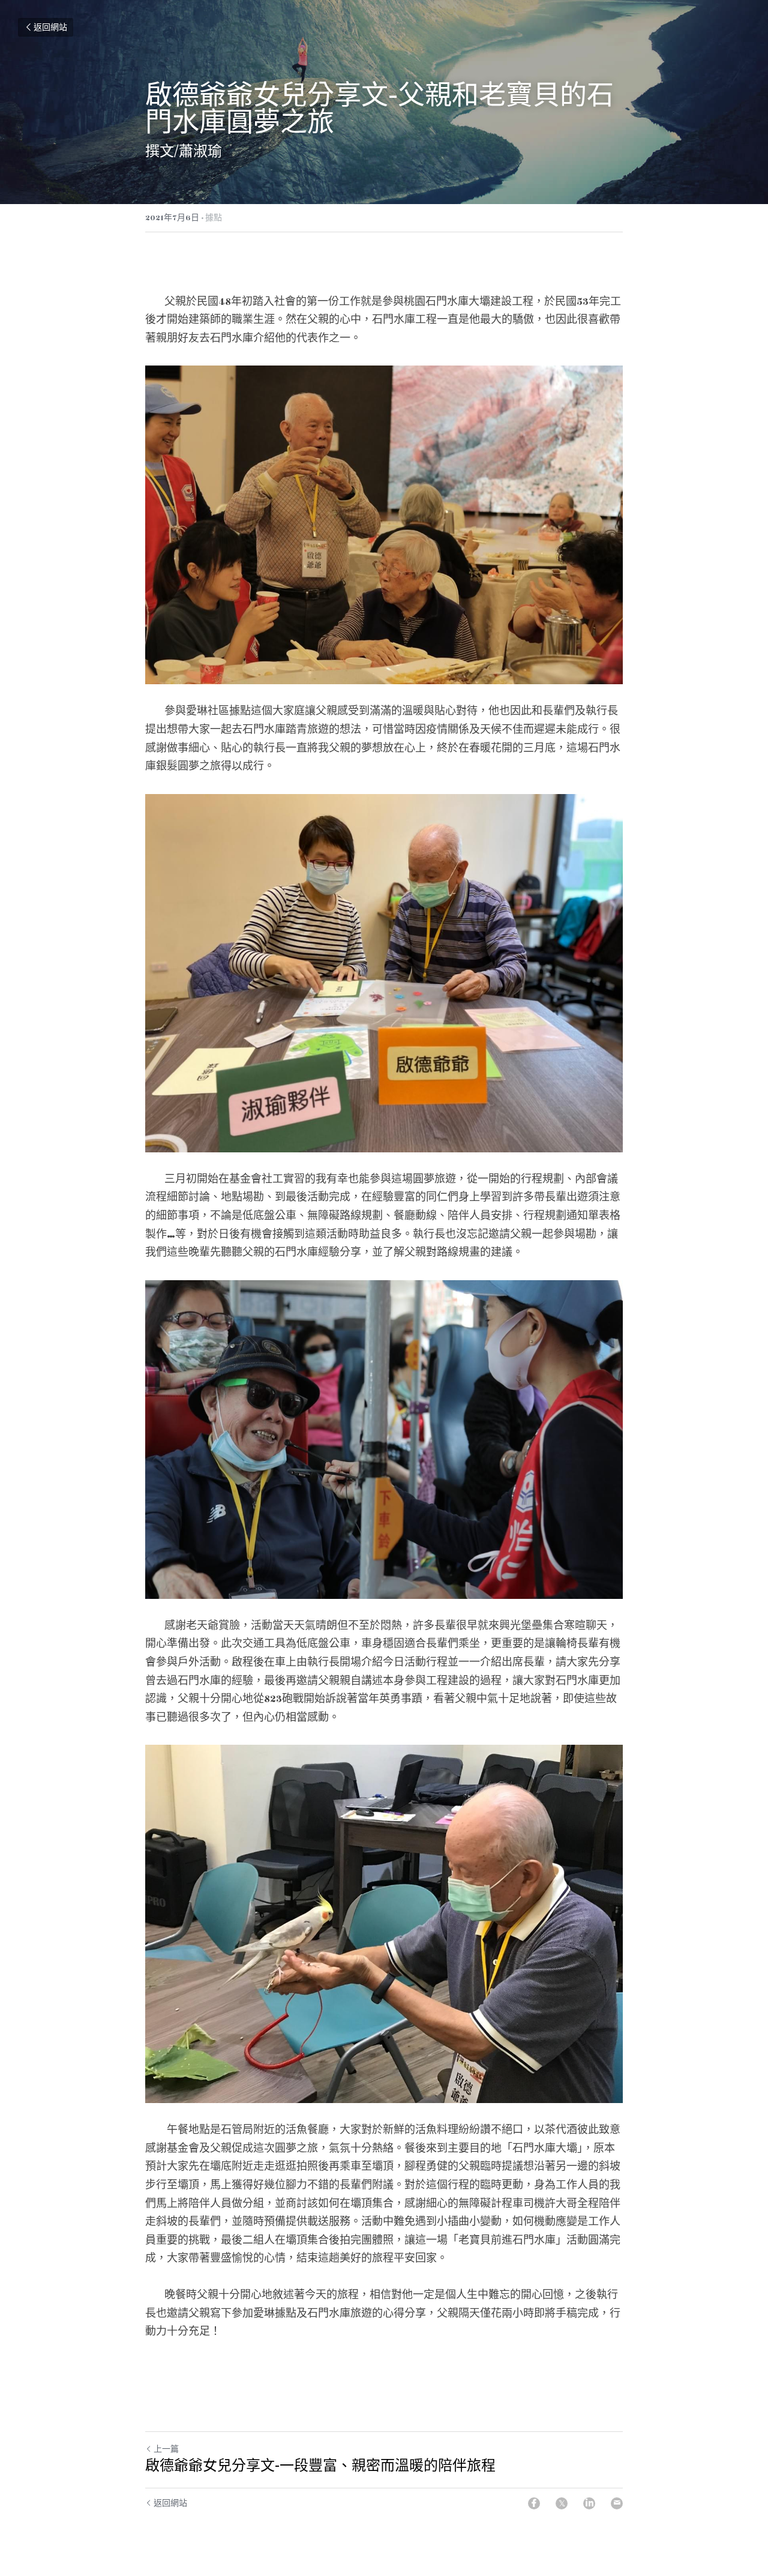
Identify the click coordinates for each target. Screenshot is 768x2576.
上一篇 (166, 2449)
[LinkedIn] (589, 2503)
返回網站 (50, 28)
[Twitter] (562, 2503)
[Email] (617, 2503)
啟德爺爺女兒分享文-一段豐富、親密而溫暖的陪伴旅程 (320, 2465)
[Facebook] (534, 2503)
